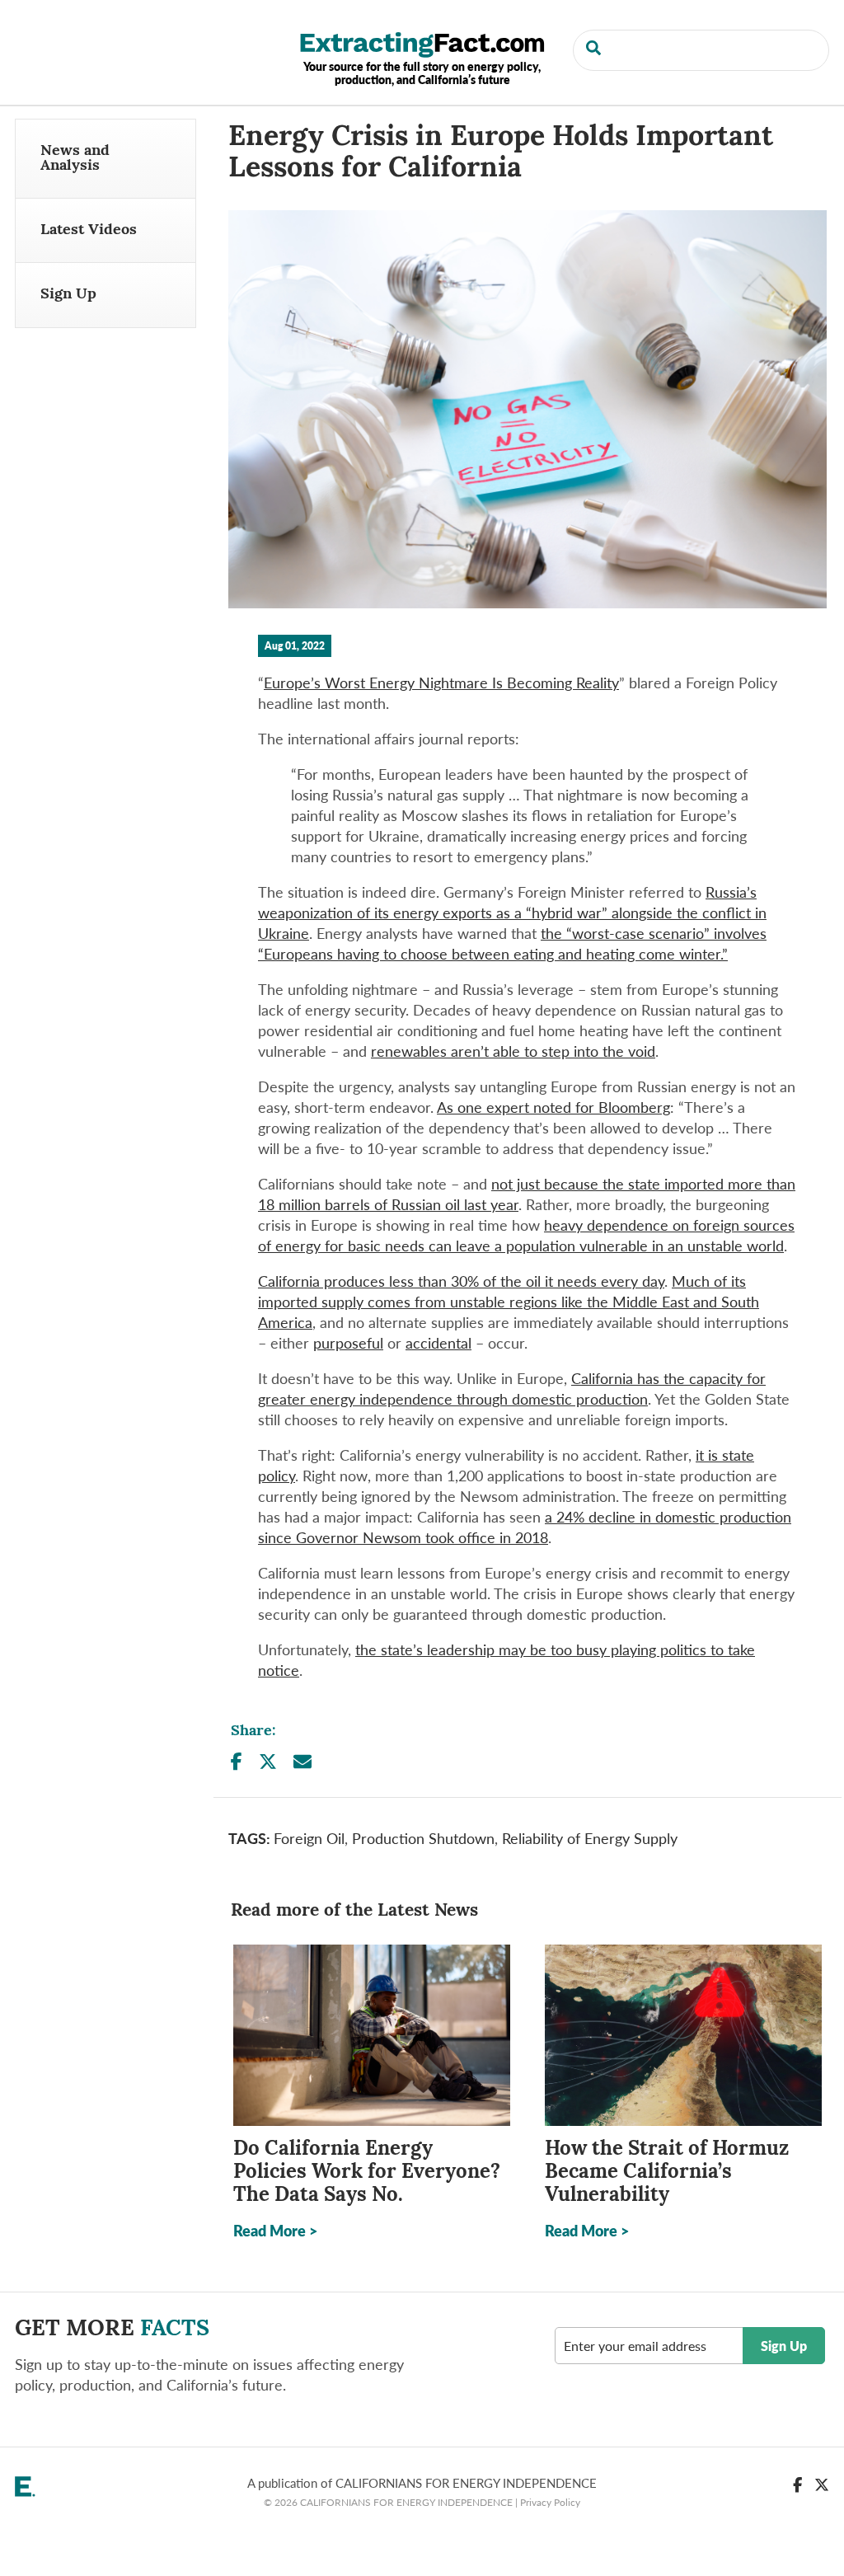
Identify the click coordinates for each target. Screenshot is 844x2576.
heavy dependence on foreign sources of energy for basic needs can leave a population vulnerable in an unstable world (526, 1235)
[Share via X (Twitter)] (268, 1762)
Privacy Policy (550, 2502)
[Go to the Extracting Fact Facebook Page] (797, 2484)
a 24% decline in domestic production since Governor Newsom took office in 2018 (525, 1527)
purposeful (348, 1342)
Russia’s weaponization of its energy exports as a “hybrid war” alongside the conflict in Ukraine (512, 912)
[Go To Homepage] (422, 42)
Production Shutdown (423, 1838)
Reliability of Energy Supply (590, 1838)
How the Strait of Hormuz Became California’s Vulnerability (667, 2173)
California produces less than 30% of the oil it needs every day (461, 1281)
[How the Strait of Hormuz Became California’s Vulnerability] (683, 2035)
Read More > (275, 2230)
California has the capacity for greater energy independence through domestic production (512, 1388)
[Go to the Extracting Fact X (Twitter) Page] (822, 2484)
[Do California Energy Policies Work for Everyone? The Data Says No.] (372, 2035)
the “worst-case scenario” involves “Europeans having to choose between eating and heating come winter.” (512, 943)
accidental (438, 1342)
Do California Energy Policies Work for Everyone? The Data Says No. (367, 2173)
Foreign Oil (309, 1838)
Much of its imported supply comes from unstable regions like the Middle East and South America (509, 1301)
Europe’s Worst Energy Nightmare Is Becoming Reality (441, 682)
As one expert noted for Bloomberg (553, 1107)
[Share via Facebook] (237, 1762)
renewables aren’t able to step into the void (513, 1051)
